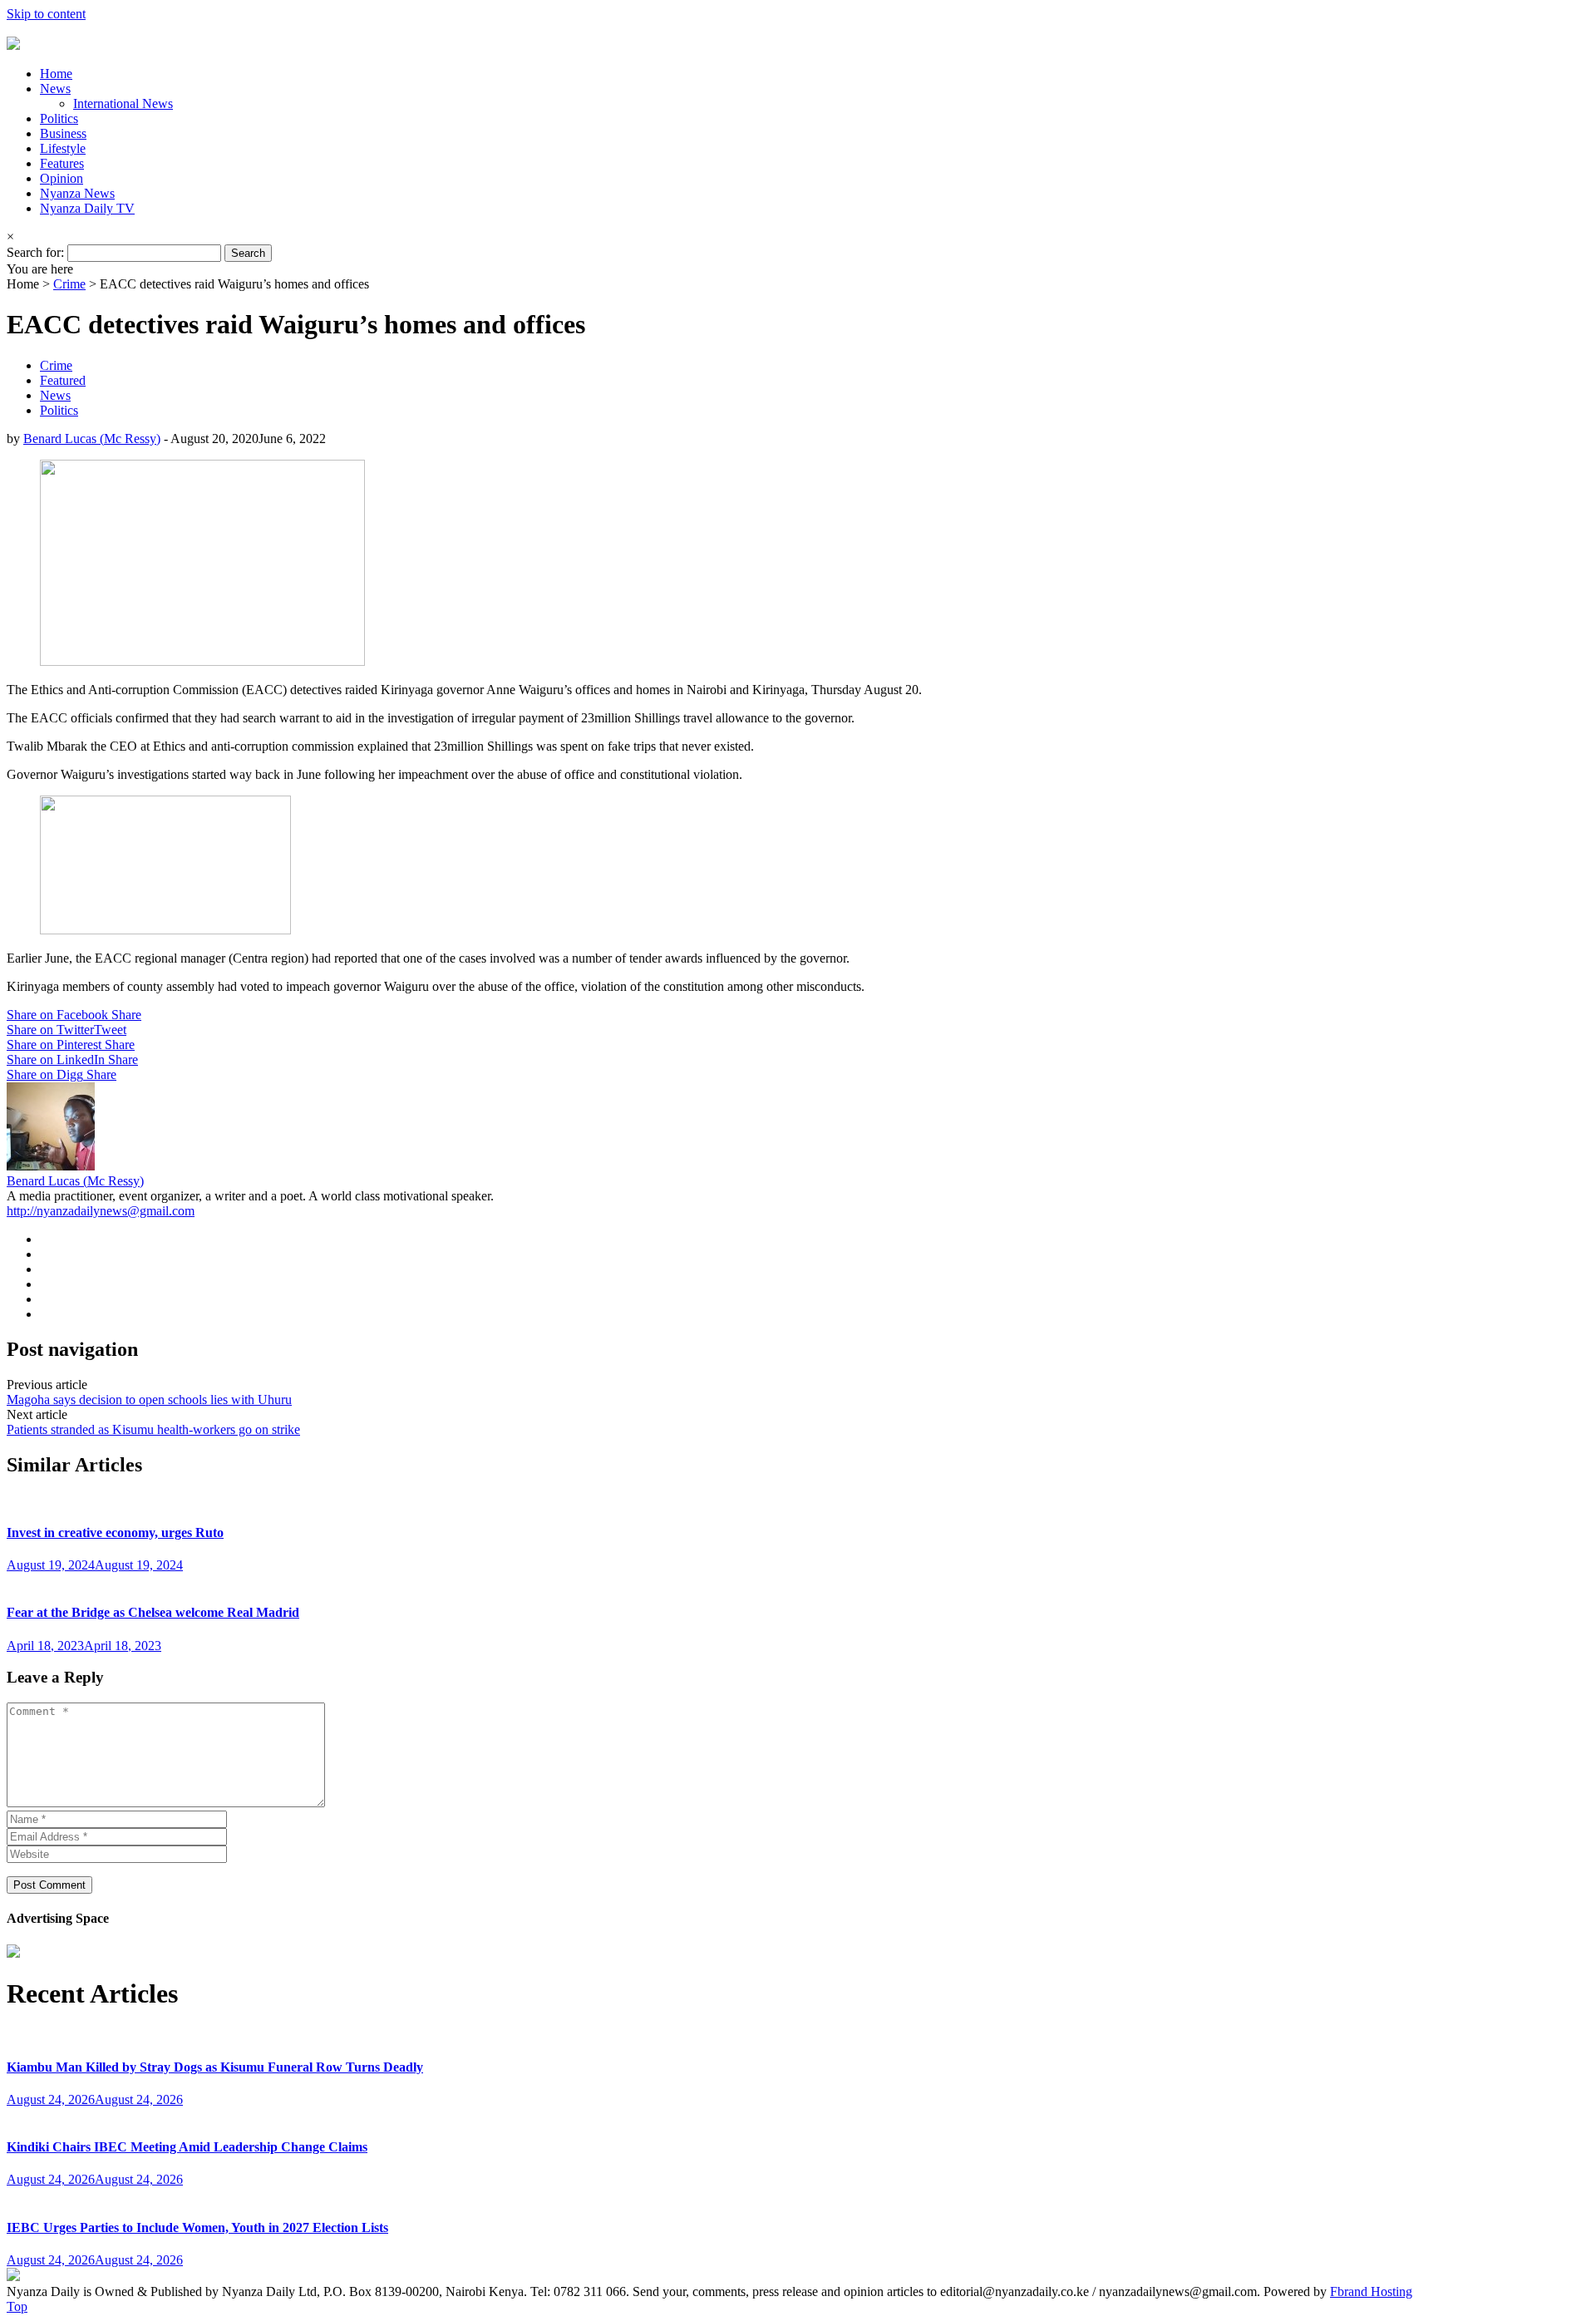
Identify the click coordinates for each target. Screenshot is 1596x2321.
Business (63, 133)
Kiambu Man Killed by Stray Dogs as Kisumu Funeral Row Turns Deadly (215, 2067)
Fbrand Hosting (1371, 2291)
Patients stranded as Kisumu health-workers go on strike (153, 1429)
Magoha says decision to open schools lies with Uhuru (149, 1399)
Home (56, 74)
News (55, 89)
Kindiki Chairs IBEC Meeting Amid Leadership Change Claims (187, 2147)
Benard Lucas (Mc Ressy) (92, 439)
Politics (59, 118)
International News (123, 103)
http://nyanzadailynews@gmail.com (101, 1211)
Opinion (62, 178)
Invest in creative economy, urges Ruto (115, 1533)
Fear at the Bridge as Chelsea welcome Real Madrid (153, 1612)
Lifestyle (63, 148)
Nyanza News (77, 193)
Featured (63, 380)
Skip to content (46, 14)
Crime (69, 284)
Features (62, 163)
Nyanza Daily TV (87, 208)
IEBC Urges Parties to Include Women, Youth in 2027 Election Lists (197, 2227)
